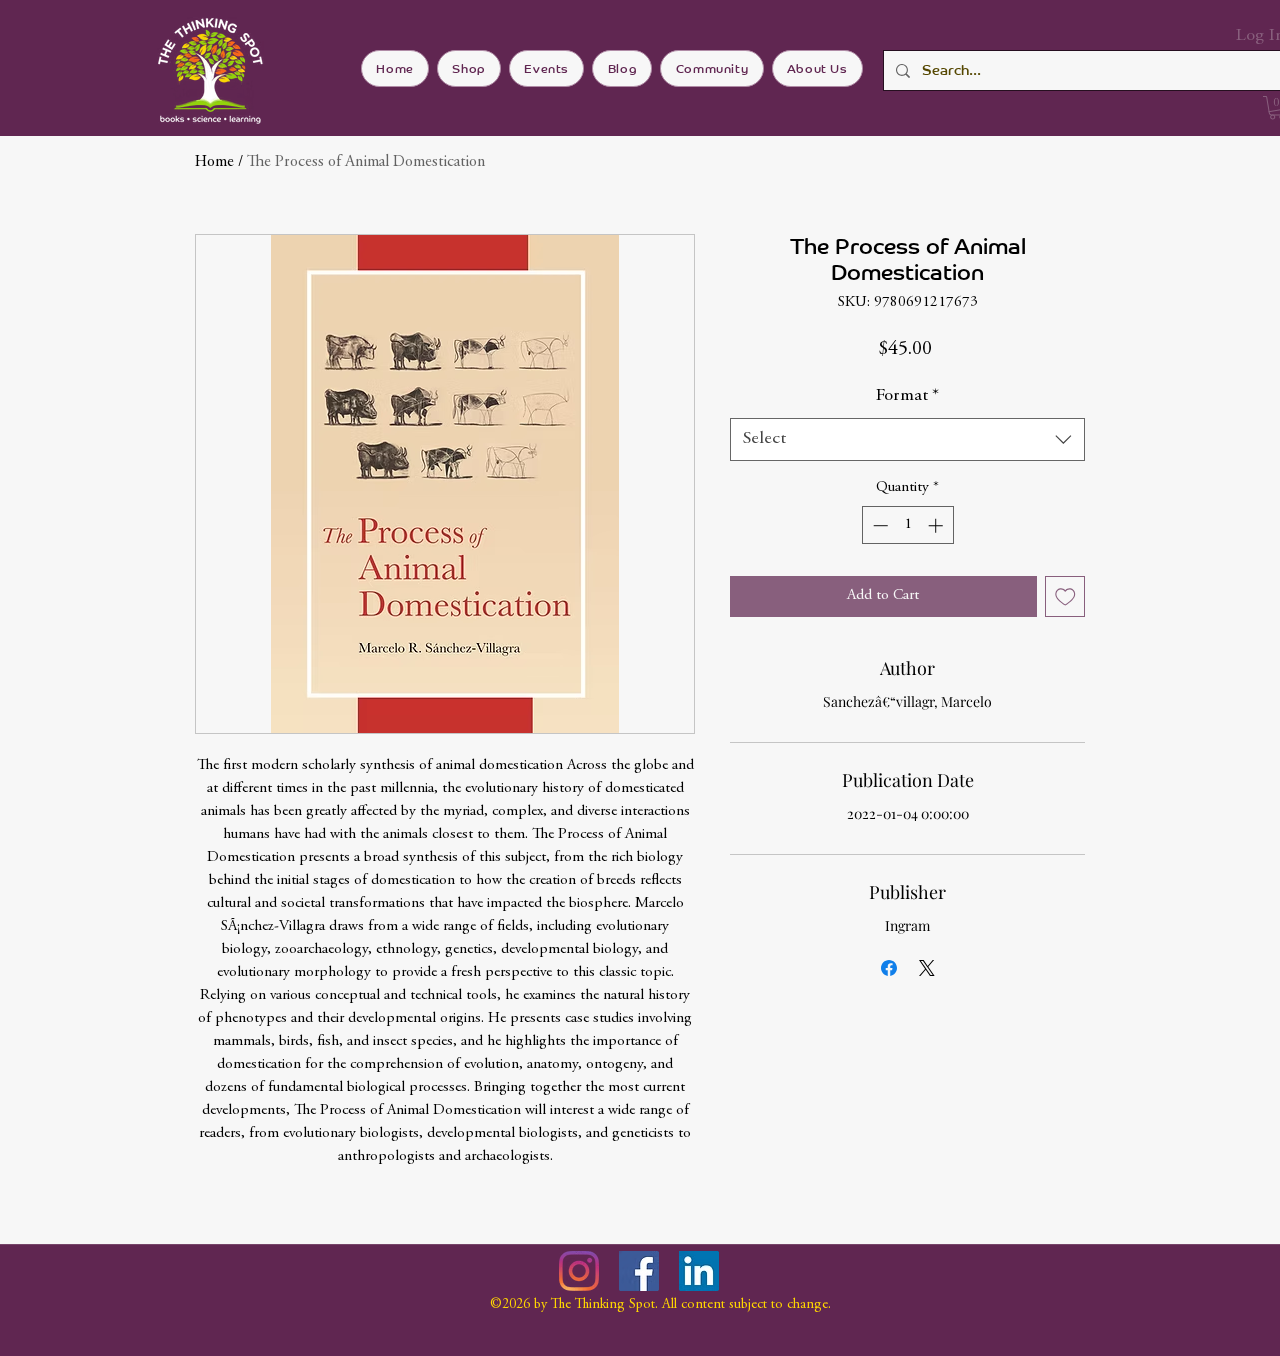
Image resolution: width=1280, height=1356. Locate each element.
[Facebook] (639, 1271)
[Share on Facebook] (889, 968)
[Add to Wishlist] (1065, 596)
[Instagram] (579, 1271)
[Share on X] (927, 968)
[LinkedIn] (699, 1271)
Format (907, 396)
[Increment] (937, 525)
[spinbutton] (907, 525)
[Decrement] (878, 525)
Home (214, 162)
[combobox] (907, 439)
